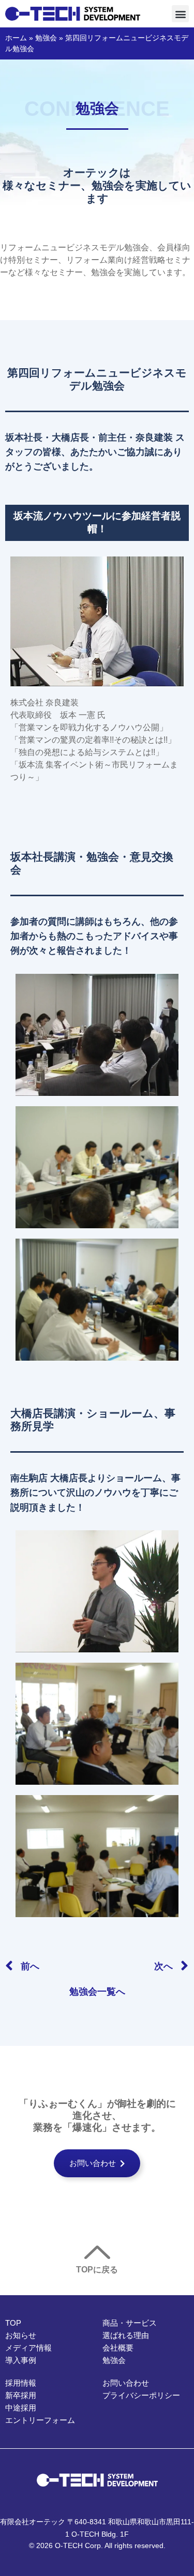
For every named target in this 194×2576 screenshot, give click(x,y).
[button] (180, 14)
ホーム (16, 38)
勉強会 (46, 38)
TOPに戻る (97, 2270)
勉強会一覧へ (97, 1992)
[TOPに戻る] (97, 2252)
